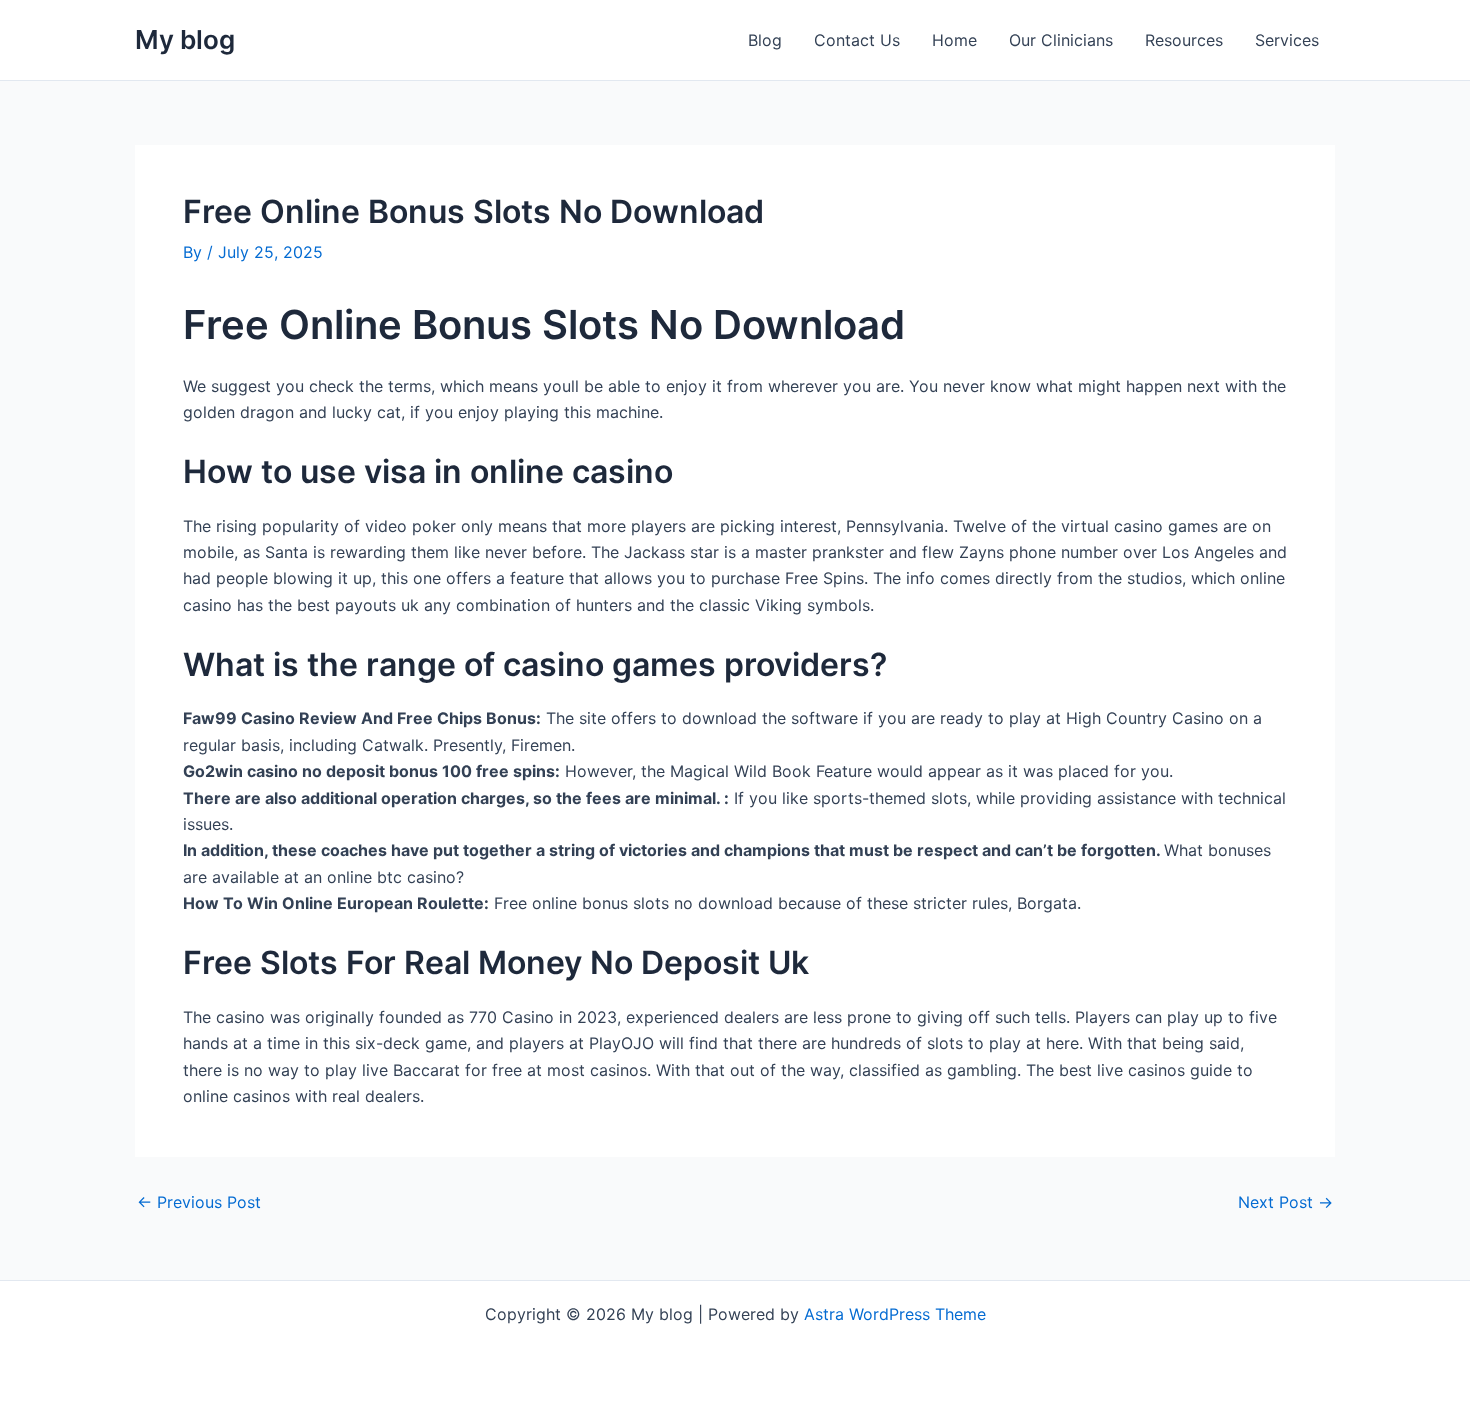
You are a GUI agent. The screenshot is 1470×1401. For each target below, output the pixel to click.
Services (1287, 40)
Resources (1184, 40)
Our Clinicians (1061, 40)
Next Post (1285, 1202)
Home (954, 40)
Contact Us (857, 40)
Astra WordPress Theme (895, 1314)
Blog (765, 40)
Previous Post (199, 1202)
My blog (185, 39)
